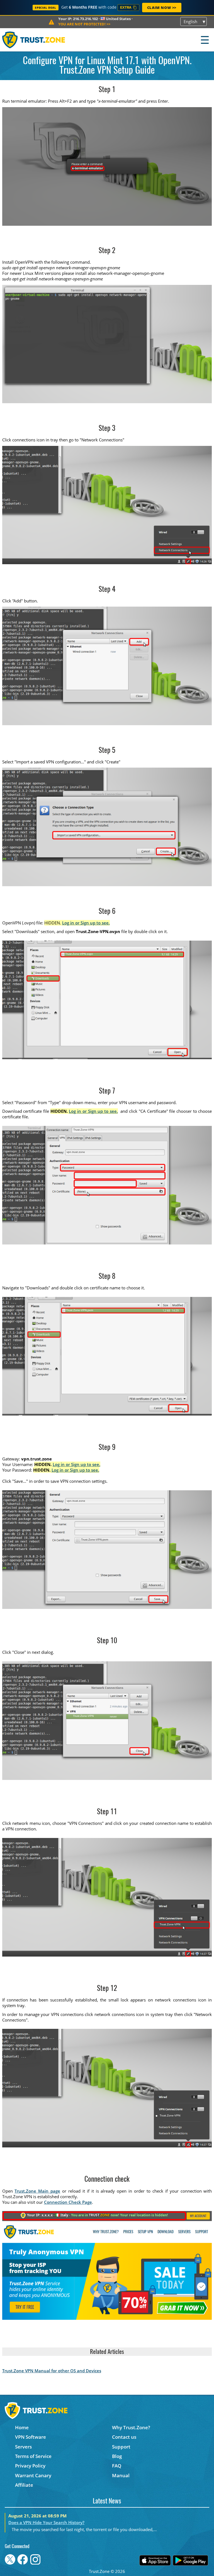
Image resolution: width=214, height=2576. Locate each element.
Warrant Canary (33, 2475)
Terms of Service (33, 2456)
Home (22, 2427)
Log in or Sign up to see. (86, 923)
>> (84, 24)
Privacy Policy (30, 2466)
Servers (23, 2447)
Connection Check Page (68, 2202)
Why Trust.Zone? (131, 2427)
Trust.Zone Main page (37, 2191)
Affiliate (24, 2485)
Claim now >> (162, 8)
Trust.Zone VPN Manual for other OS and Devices (52, 2371)
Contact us (124, 2437)
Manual (121, 2475)
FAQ (117, 2466)
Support (121, 2447)
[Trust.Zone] (34, 40)
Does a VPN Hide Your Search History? (46, 2522)
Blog (117, 2456)
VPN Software (31, 2437)
